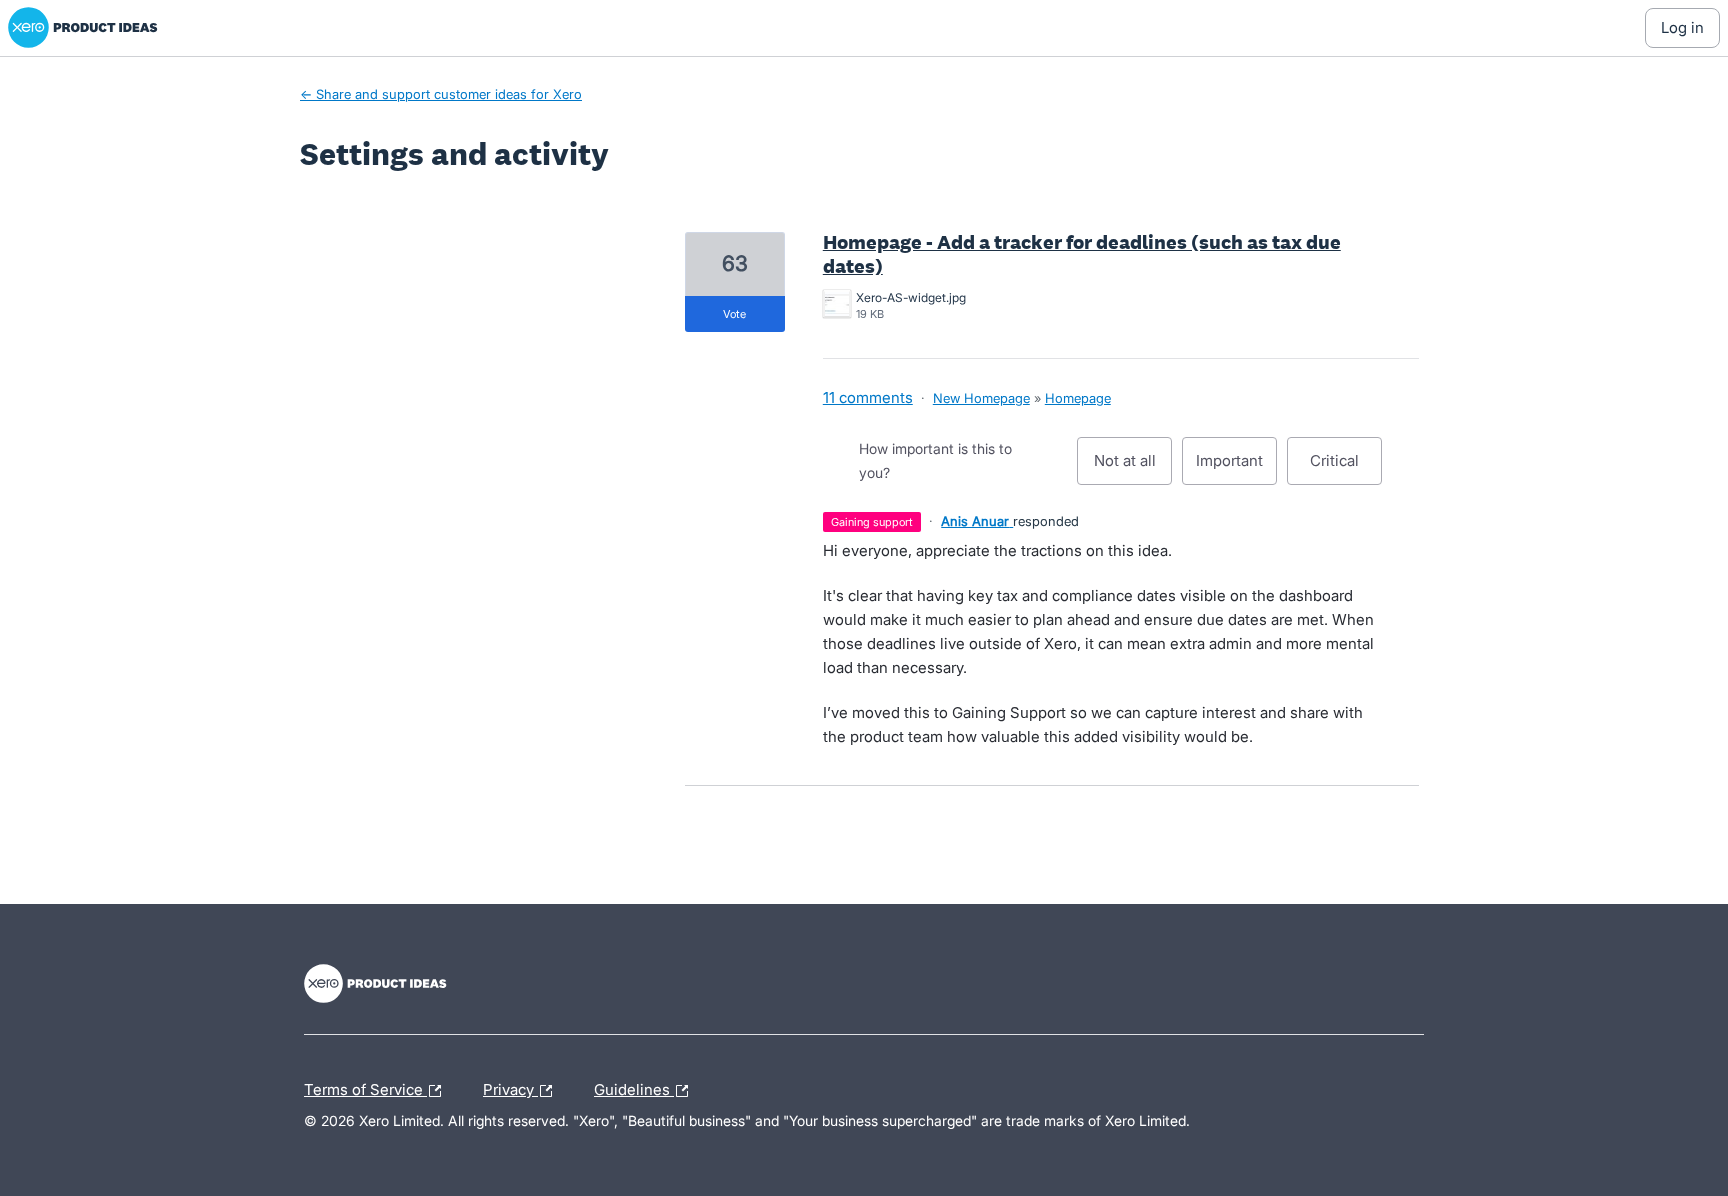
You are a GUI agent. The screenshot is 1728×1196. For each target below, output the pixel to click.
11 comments (868, 397)
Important (1236, 468)
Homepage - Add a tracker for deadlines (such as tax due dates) (1082, 254)
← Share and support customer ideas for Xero (441, 94)
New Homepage (981, 398)
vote (734, 314)
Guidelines (634, 1087)
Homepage (1078, 398)
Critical (1346, 468)
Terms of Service (365, 1087)
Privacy (510, 1087)
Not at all (1133, 468)
